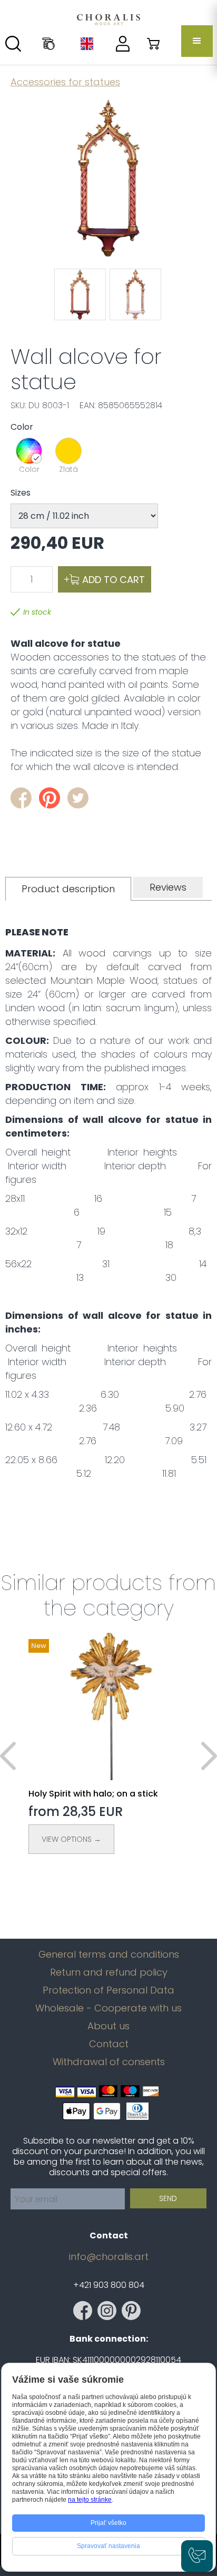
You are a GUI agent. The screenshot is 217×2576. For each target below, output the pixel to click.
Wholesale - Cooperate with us (108, 2008)
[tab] (68, 889)
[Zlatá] (68, 451)
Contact (109, 2044)
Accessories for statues (65, 82)
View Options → (71, 1839)
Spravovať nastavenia (108, 2546)
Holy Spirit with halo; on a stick (93, 1794)
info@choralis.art (109, 2257)
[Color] (29, 451)
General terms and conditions (109, 1955)
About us (108, 2026)
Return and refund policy (109, 1972)
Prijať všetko (108, 2523)
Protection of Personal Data (108, 1990)
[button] (197, 41)
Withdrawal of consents (109, 2062)
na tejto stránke (90, 2500)
